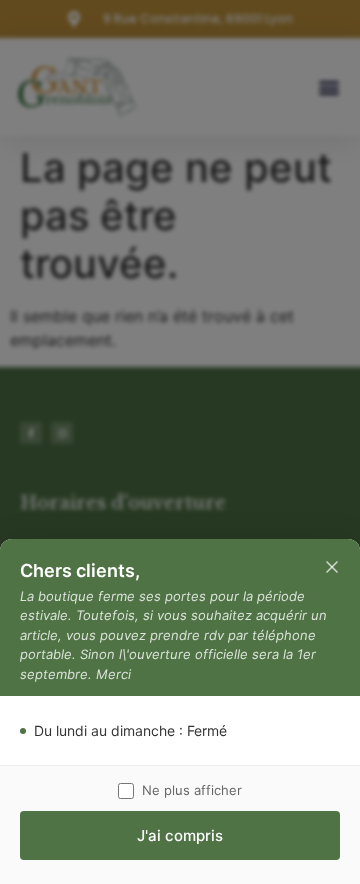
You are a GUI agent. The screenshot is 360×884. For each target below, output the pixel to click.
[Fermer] (332, 567)
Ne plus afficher (192, 790)
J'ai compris (180, 835)
